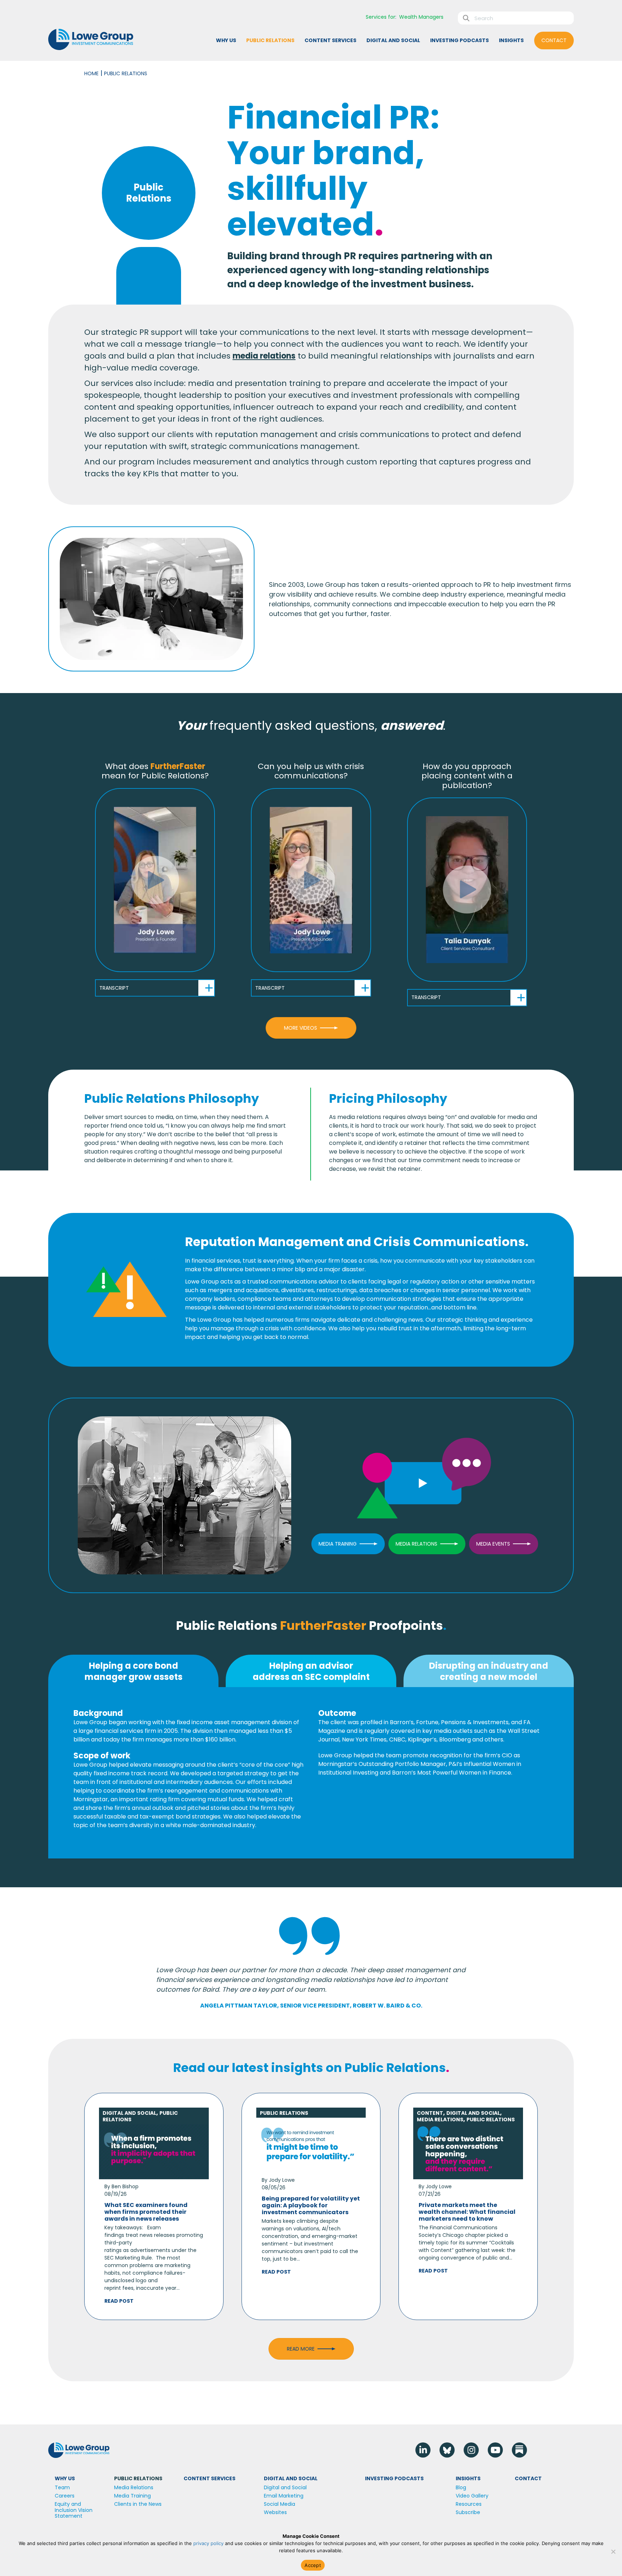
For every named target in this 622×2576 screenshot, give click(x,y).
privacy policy (208, 2543)
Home (91, 73)
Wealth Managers (421, 17)
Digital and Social (129, 2113)
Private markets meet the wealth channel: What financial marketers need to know (467, 2212)
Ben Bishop (125, 2186)
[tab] (133, 1671)
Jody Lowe (282, 2180)
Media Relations (440, 2119)
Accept (313, 2565)
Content (430, 2113)
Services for (380, 17)
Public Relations (284, 2113)
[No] (613, 2552)
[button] (155, 880)
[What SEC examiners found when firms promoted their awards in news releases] (154, 2151)
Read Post (119, 2301)
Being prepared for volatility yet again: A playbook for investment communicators (311, 2205)
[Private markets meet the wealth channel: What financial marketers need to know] (468, 2151)
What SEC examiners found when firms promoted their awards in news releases (146, 2212)
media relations (264, 356)
